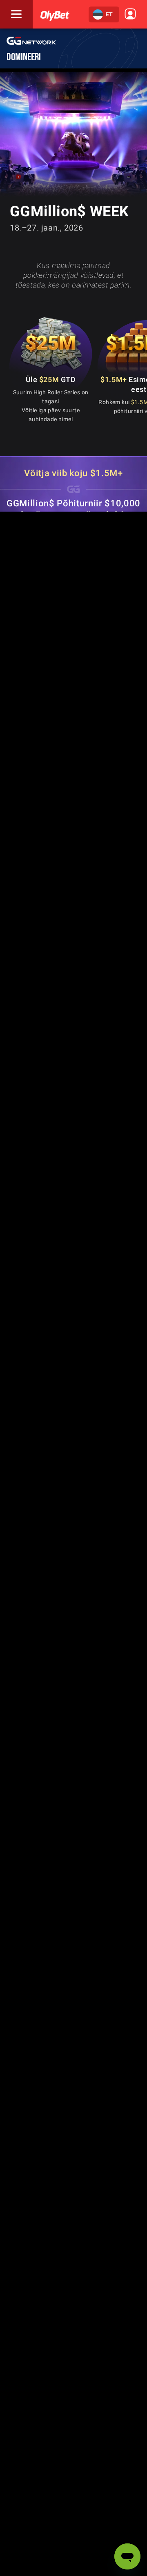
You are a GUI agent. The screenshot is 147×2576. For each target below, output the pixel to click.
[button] (104, 14)
